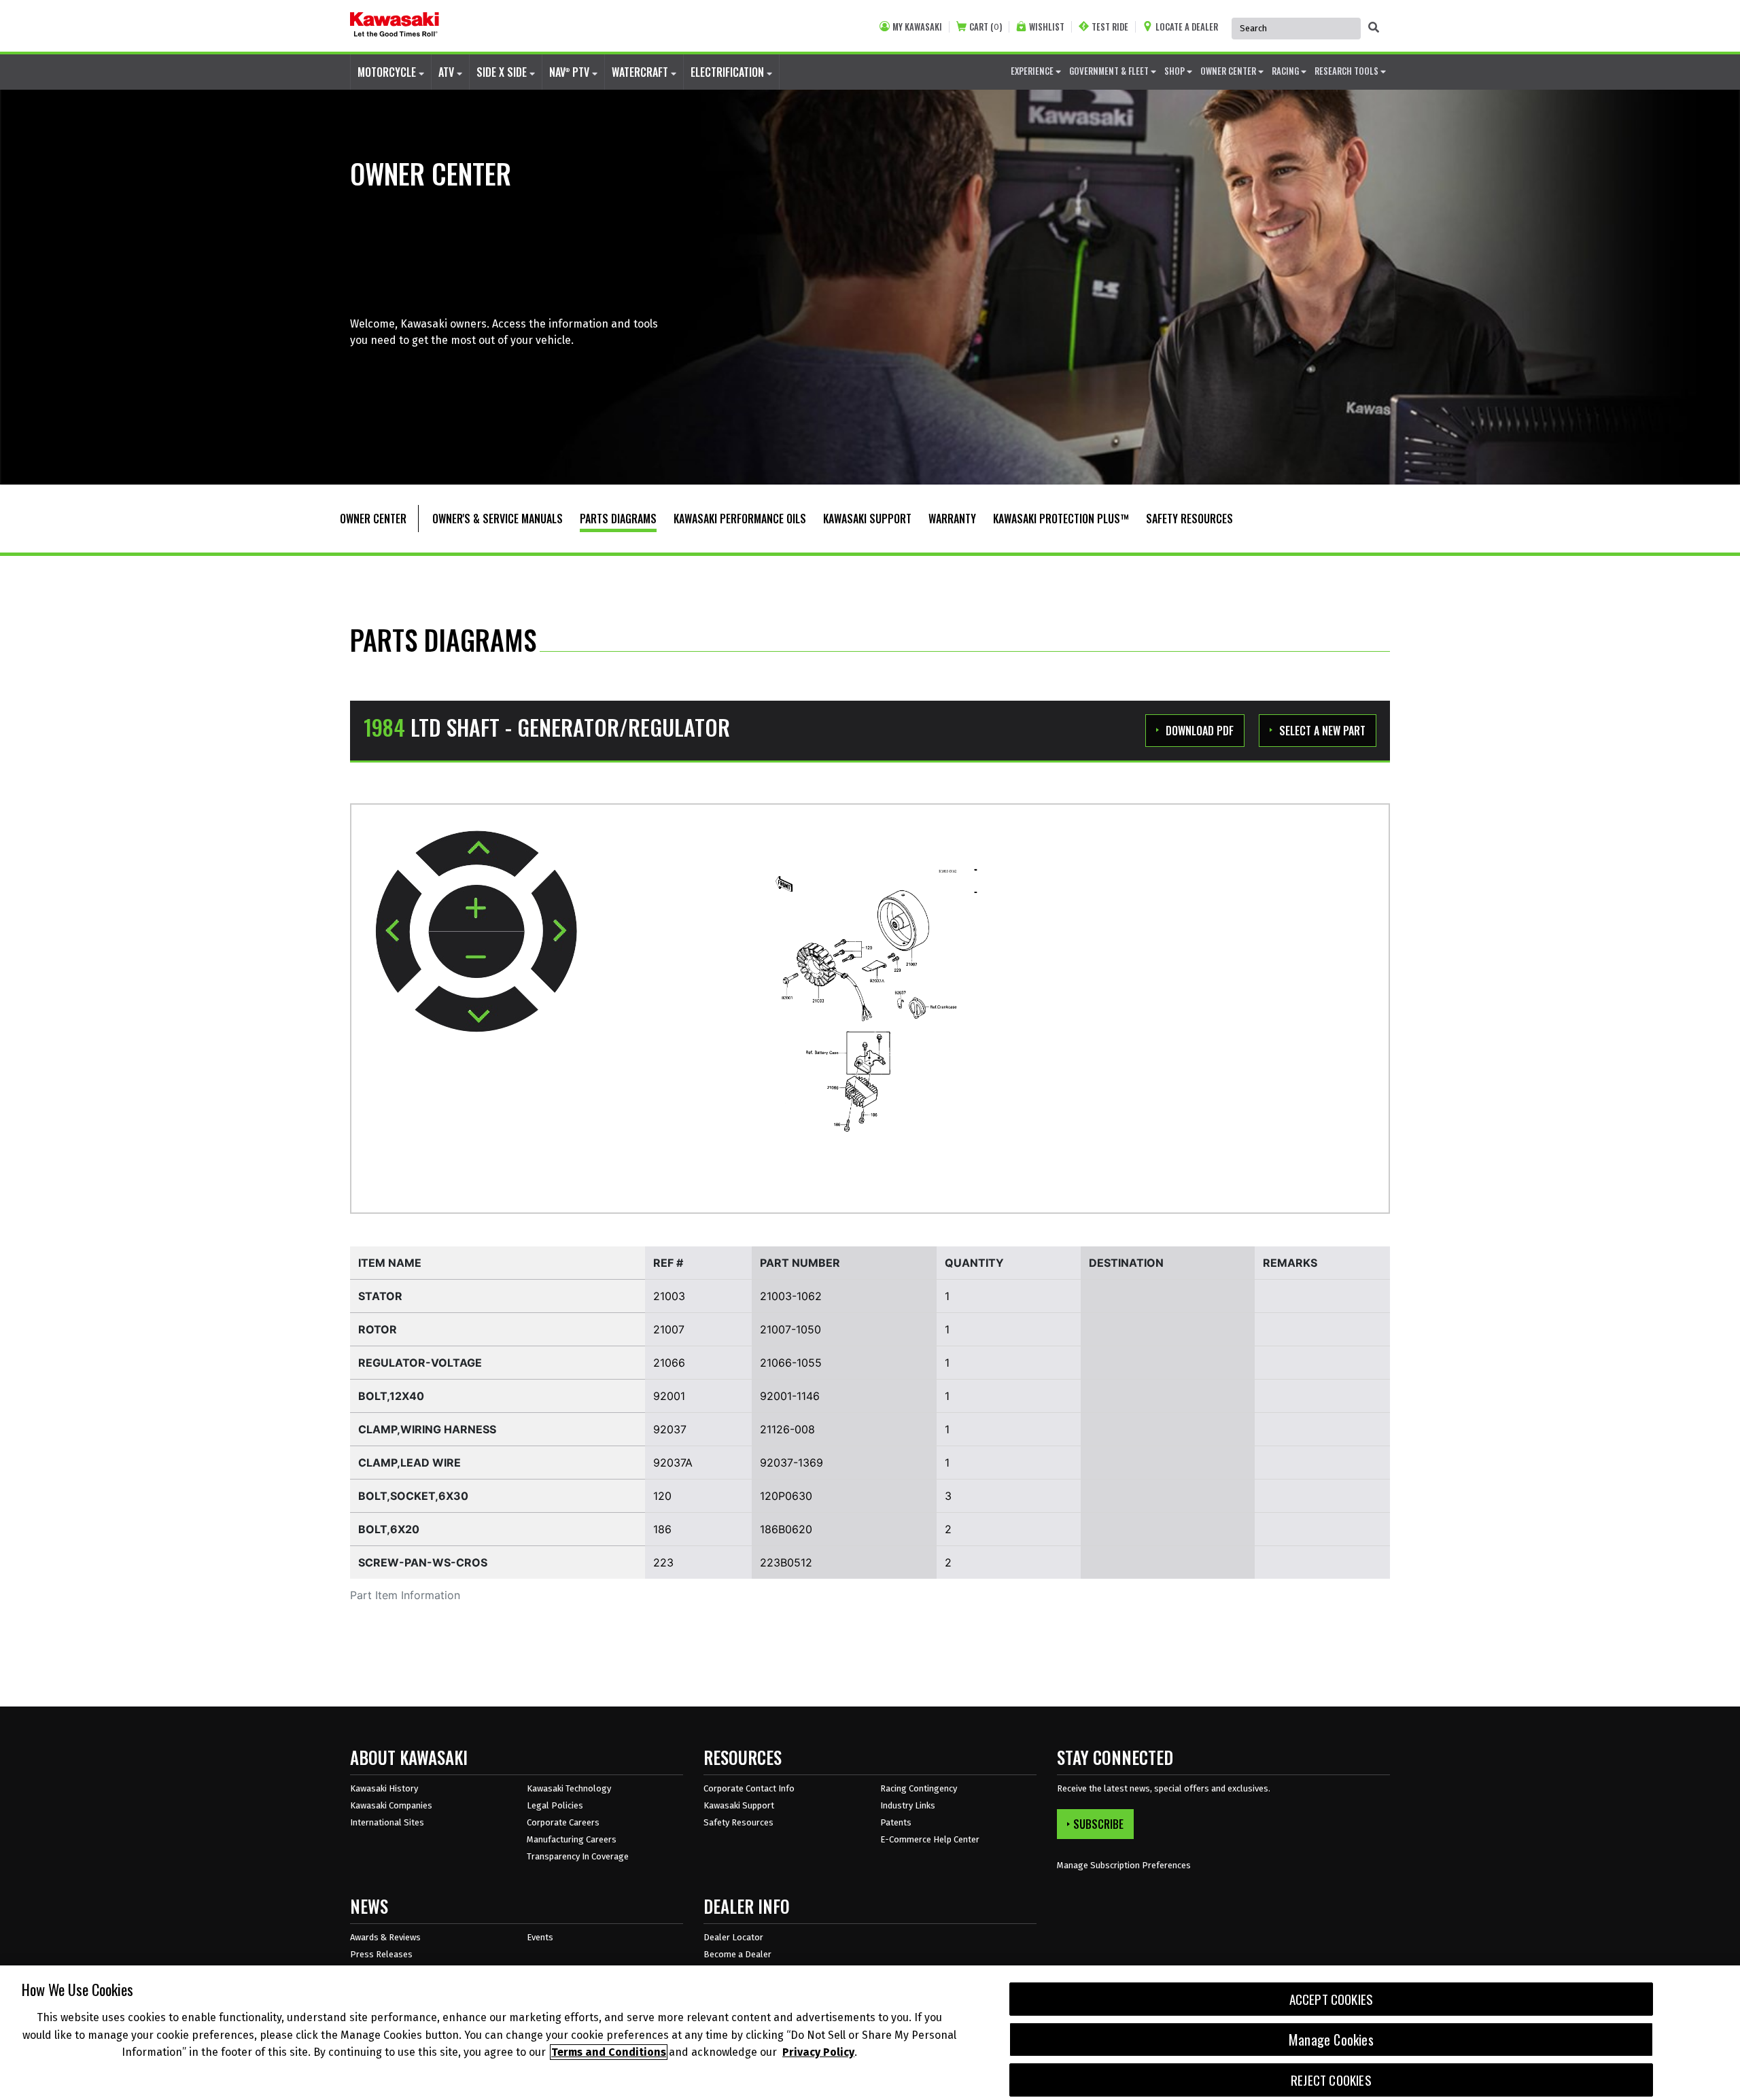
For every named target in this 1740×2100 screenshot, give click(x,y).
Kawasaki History (384, 1788)
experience (1033, 71)
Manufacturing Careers (572, 1839)
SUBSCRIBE (1098, 1824)
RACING (1286, 71)
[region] (870, 2033)
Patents (896, 1822)
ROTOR (378, 1329)
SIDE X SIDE (503, 72)
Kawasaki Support (739, 1805)
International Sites (387, 1822)
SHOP (1176, 71)
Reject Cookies (1331, 2080)
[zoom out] (476, 955)
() (986, 27)
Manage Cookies (1331, 2040)
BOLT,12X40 (391, 1396)
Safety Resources (738, 1822)
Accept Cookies (1332, 1999)
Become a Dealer (737, 1954)
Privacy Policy (818, 2052)
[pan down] (476, 1009)
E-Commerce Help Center (930, 1839)
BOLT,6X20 (389, 1529)
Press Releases (381, 1954)
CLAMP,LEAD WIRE (410, 1463)
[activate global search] (1374, 27)
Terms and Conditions (609, 2052)
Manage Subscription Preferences (1124, 1865)
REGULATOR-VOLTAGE (420, 1363)
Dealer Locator (733, 1937)
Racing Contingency (919, 1788)
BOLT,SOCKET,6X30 (413, 1496)
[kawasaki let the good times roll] (395, 26)
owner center (1229, 71)
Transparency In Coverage (578, 1856)
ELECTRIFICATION (729, 72)
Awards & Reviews (385, 1937)
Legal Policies (555, 1805)
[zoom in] (476, 909)
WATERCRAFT (641, 72)
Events (540, 1937)
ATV (448, 72)
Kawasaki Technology (569, 1788)
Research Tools (1347, 71)
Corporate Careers (563, 1822)
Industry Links (908, 1805)
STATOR (380, 1296)
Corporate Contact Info (749, 1788)
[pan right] (554, 931)
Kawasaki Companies (391, 1805)
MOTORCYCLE (388, 72)
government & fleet (1110, 71)
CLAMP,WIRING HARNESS (427, 1429)
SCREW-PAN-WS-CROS (423, 1562)
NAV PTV (571, 72)
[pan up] (477, 854)
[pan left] (399, 931)
